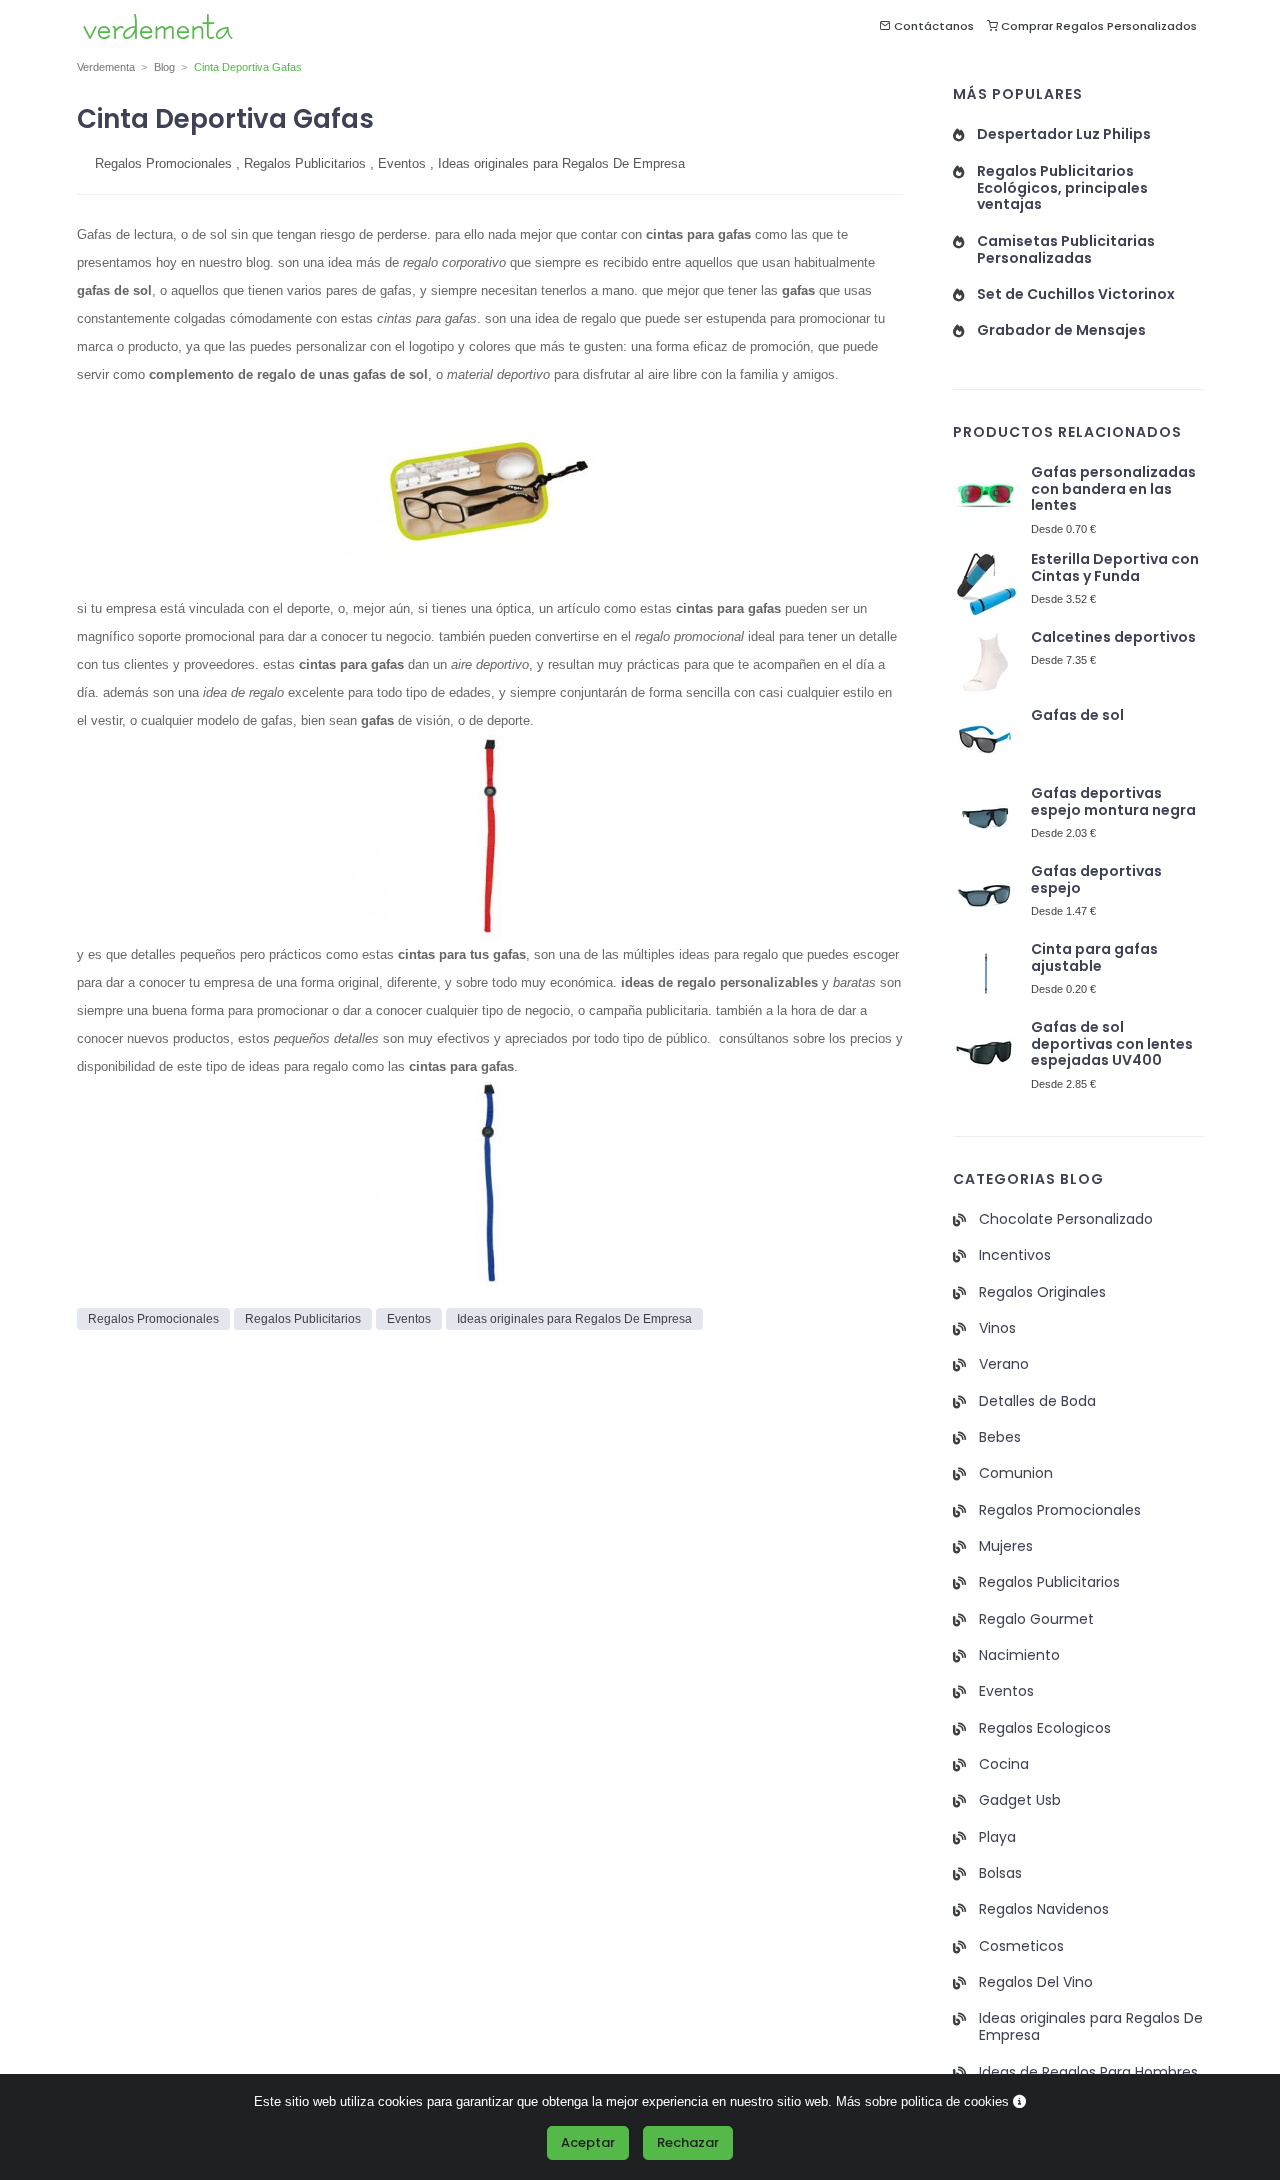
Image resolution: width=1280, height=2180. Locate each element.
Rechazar (688, 2142)
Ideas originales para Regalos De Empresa (561, 163)
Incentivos (1015, 1255)
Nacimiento (1019, 1655)
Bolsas (1000, 1873)
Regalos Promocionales (163, 163)
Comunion (1016, 1473)
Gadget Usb (1020, 1800)
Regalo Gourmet (1036, 1619)
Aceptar (588, 2142)
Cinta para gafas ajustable (1094, 958)
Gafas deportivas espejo (1096, 880)
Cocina (1004, 1764)
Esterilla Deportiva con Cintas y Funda (1115, 568)
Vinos (997, 1328)
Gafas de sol (1077, 715)
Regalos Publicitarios (305, 163)
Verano (1004, 1364)
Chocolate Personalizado (1066, 1219)
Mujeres (1006, 1546)
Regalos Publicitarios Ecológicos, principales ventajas (1062, 188)
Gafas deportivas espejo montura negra (1113, 802)
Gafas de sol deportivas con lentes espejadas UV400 (1112, 1044)
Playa (997, 1837)
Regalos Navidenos (1044, 1909)
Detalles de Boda (1037, 1401)
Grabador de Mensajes (1061, 330)
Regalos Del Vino (1036, 1982)
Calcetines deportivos (1113, 637)
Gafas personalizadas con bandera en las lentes (1113, 489)
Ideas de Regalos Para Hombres (1088, 2072)
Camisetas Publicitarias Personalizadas (1066, 250)
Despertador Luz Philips (1064, 134)
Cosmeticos (1021, 1946)
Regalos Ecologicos (1045, 1728)
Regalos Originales (1042, 1292)
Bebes (1000, 1437)
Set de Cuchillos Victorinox (1076, 294)
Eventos (402, 163)
